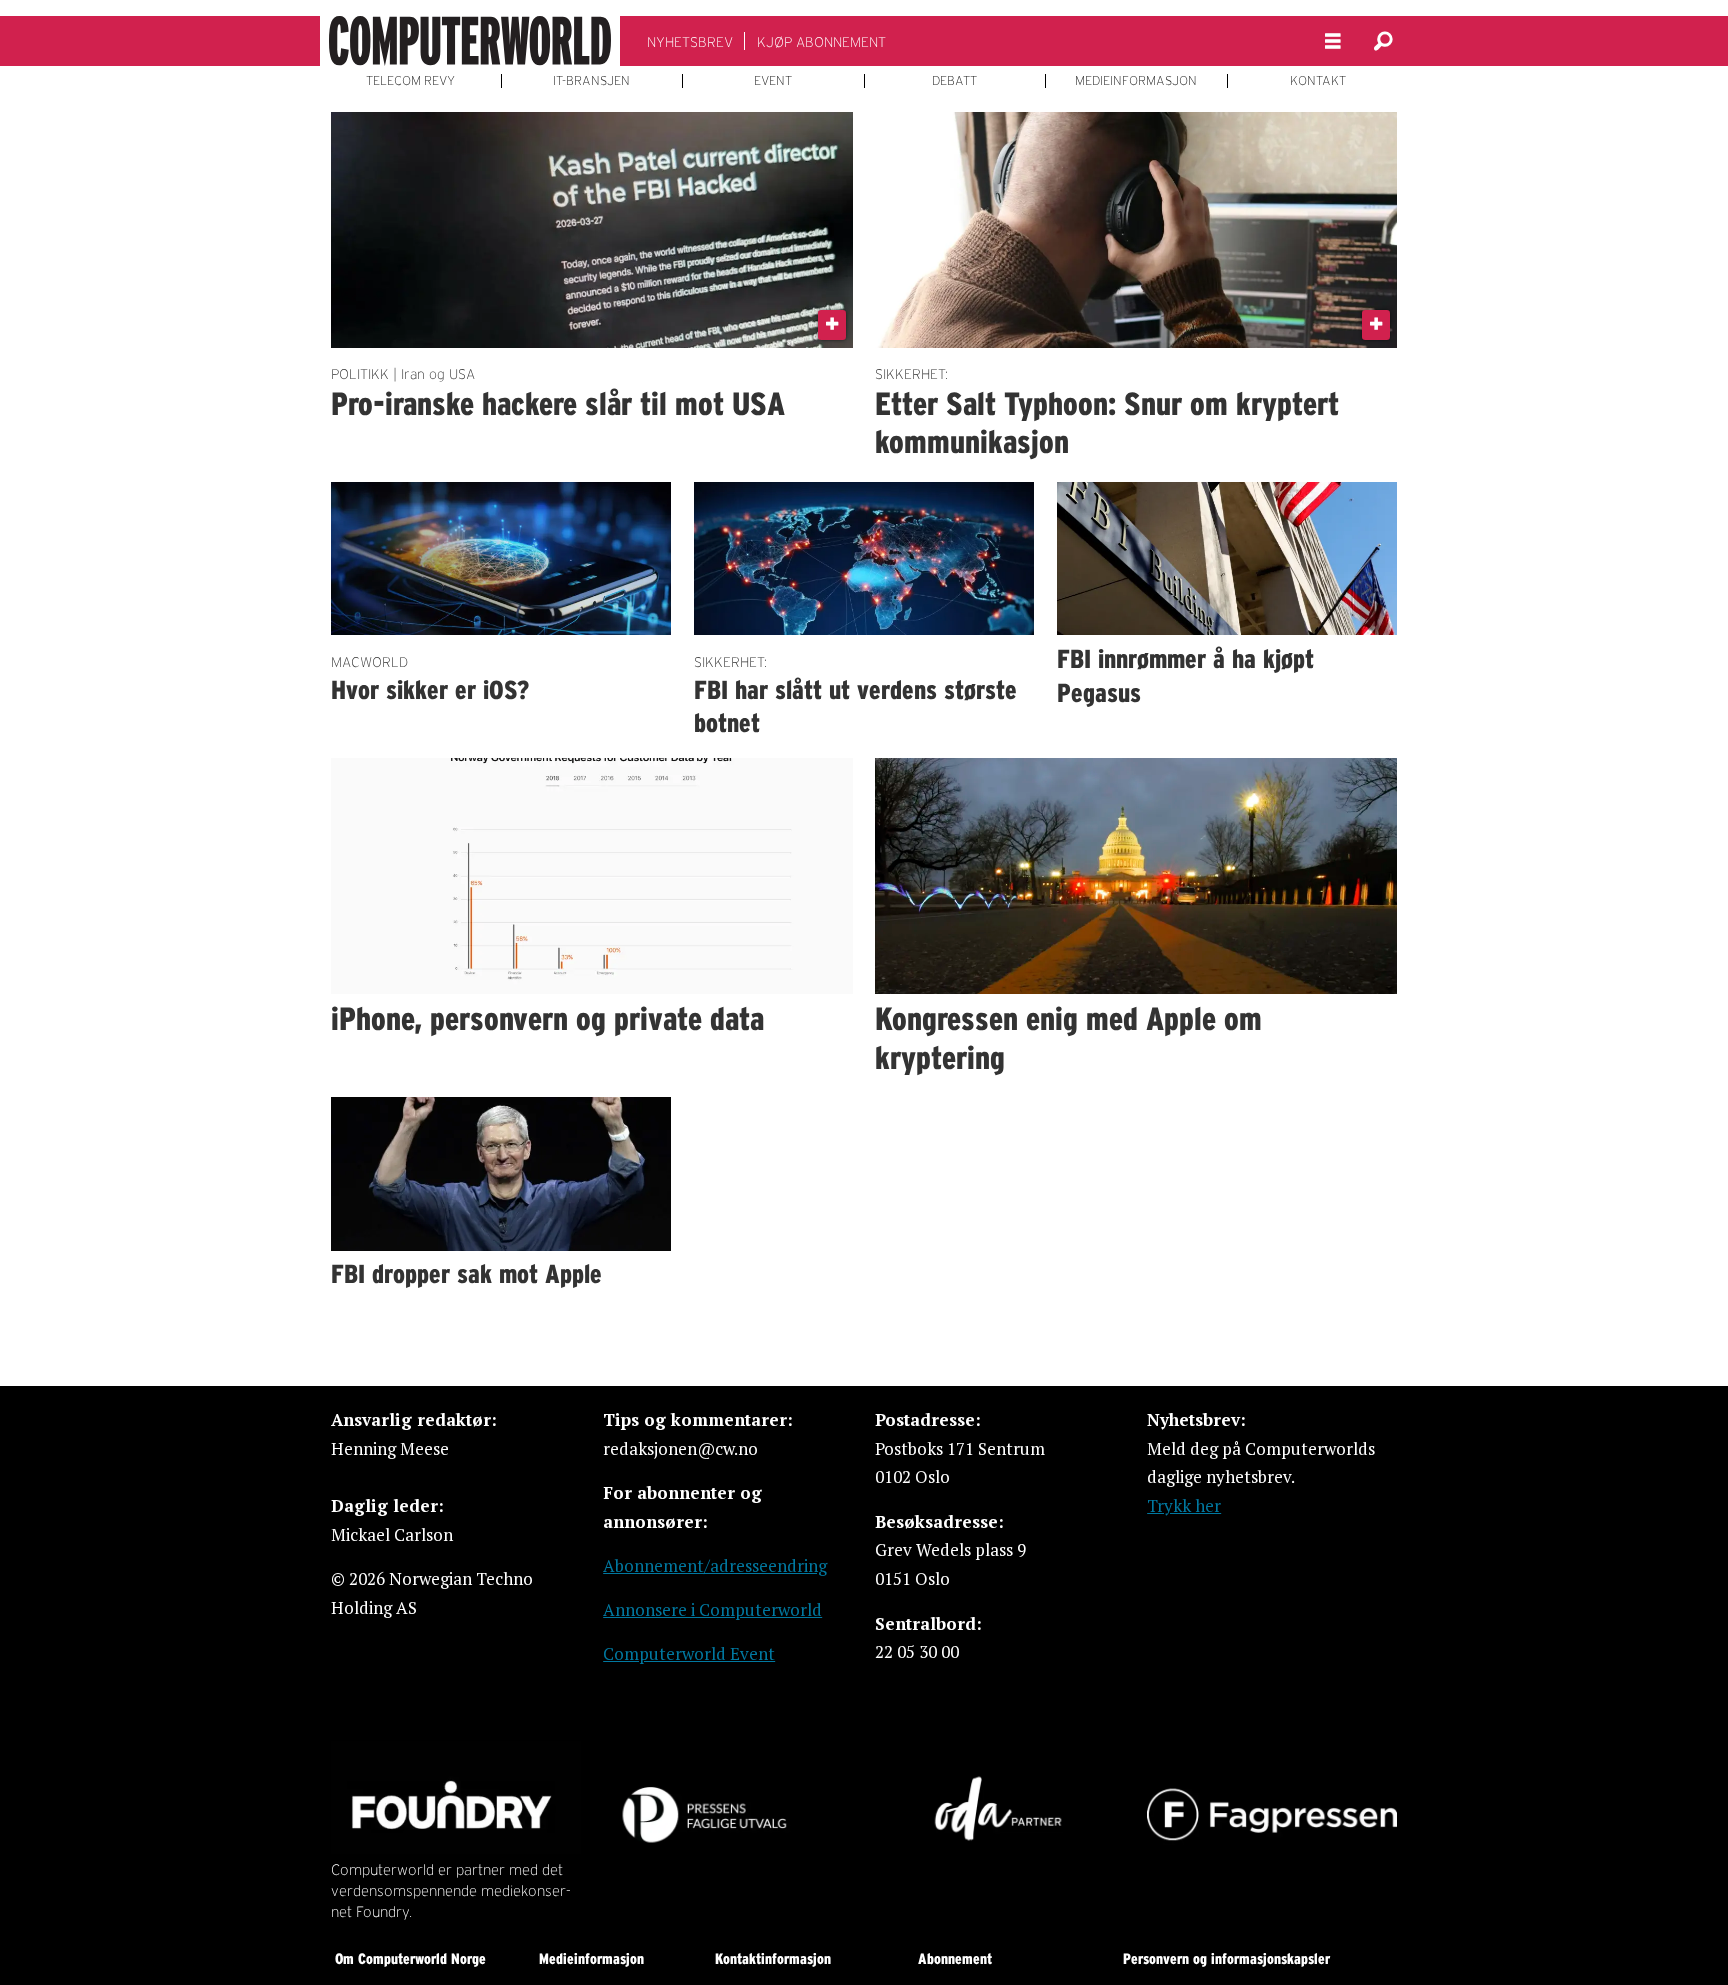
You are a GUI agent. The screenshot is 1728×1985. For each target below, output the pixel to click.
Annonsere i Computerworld (712, 1609)
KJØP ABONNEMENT (821, 42)
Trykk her (1184, 1505)
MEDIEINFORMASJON (1136, 81)
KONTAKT (1318, 81)
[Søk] (1383, 41)
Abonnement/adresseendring (715, 1565)
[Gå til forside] (470, 41)
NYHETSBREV (690, 42)
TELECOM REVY (410, 81)
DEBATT (954, 81)
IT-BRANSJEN (591, 81)
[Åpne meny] (1333, 41)
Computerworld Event (689, 1653)
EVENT (773, 81)
